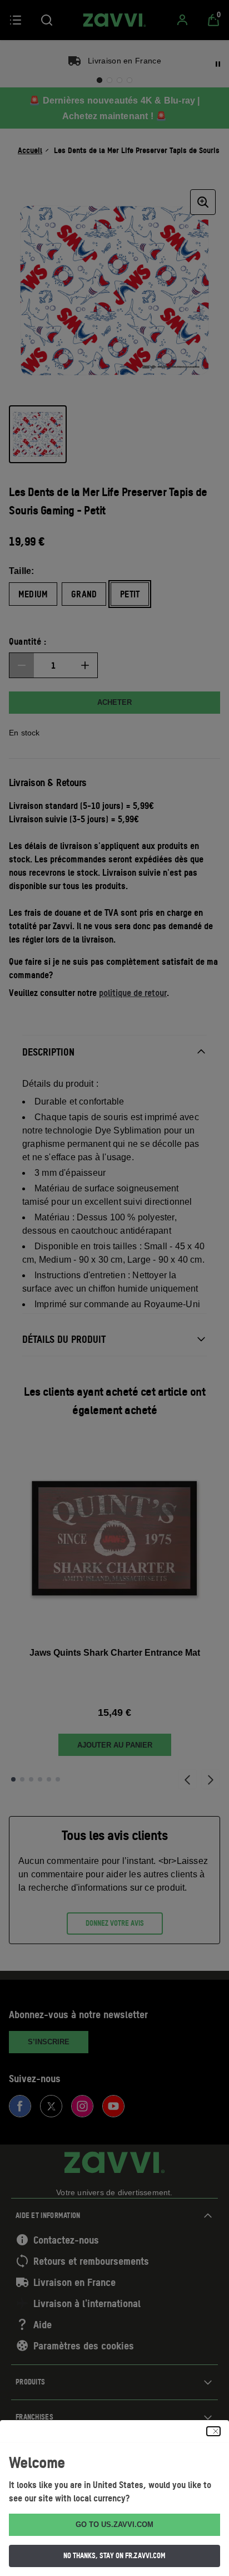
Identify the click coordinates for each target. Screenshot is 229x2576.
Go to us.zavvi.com (114, 2525)
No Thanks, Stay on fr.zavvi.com (114, 2555)
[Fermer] (213, 2431)
